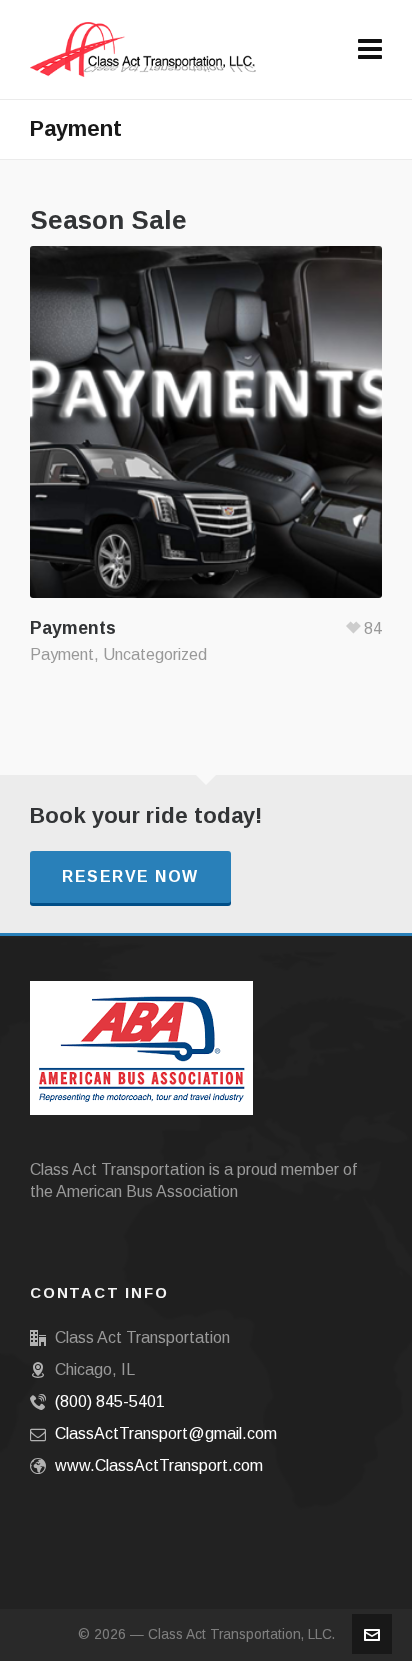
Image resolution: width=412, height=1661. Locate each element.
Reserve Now (130, 876)
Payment (62, 654)
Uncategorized (155, 654)
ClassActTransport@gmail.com (166, 1433)
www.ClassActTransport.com (159, 1465)
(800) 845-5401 (110, 1401)
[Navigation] (370, 50)
